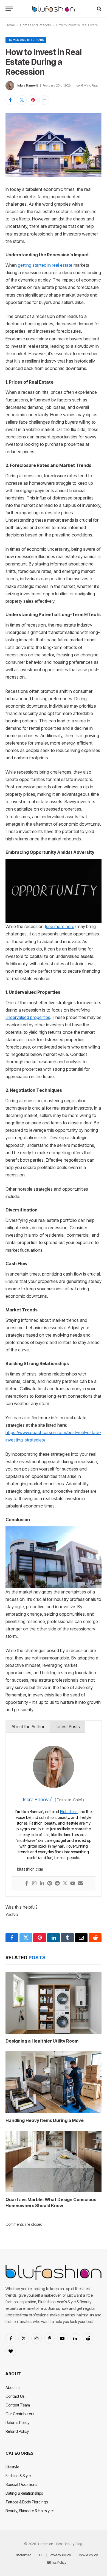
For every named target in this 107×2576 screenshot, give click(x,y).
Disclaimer (23, 2555)
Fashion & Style (18, 2476)
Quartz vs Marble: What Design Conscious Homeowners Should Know (51, 2202)
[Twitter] (65, 1884)
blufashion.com (30, 1869)
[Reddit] (57, 1884)
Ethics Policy (57, 2562)
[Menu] (9, 9)
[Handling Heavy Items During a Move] (54, 2082)
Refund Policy (17, 2431)
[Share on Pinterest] (33, 100)
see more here (60, 927)
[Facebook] (27, 1884)
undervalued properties (28, 1017)
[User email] (80, 1884)
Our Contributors (20, 2414)
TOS (40, 2555)
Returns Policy (17, 2423)
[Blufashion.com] (54, 9)
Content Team (18, 2405)
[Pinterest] (50, 1884)
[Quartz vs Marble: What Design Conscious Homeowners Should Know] (54, 2162)
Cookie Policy (88, 2555)
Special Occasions (21, 2484)
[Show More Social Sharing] (44, 100)
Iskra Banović (28, 85)
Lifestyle (12, 2467)
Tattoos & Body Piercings (27, 2502)
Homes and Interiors (35, 25)
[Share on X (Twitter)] (22, 100)
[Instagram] (34, 1884)
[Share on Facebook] (10, 100)
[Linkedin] (42, 1884)
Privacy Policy (60, 2555)
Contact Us (15, 2396)
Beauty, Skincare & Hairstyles (30, 2511)
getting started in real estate (45, 265)
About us (13, 2387)
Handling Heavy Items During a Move (45, 2120)
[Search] (99, 9)
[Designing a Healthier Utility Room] (54, 2003)
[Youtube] (73, 1884)
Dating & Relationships (24, 2493)
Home (10, 25)
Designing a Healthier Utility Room (42, 2041)
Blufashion (69, 1812)
